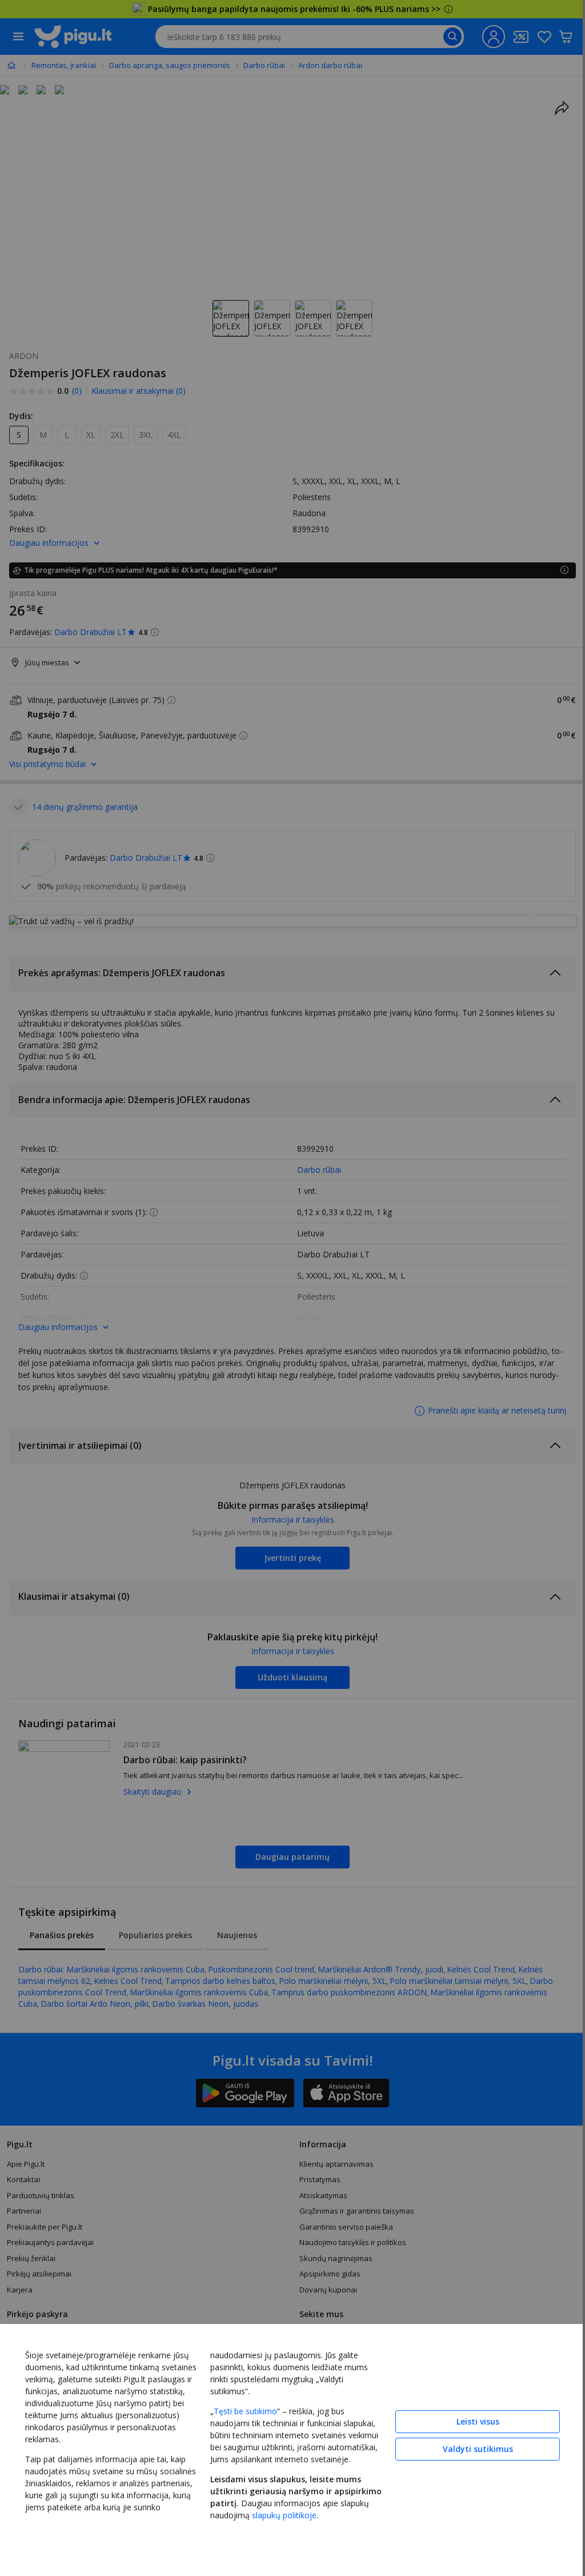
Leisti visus (469, 2419)
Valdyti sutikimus (469, 2447)
